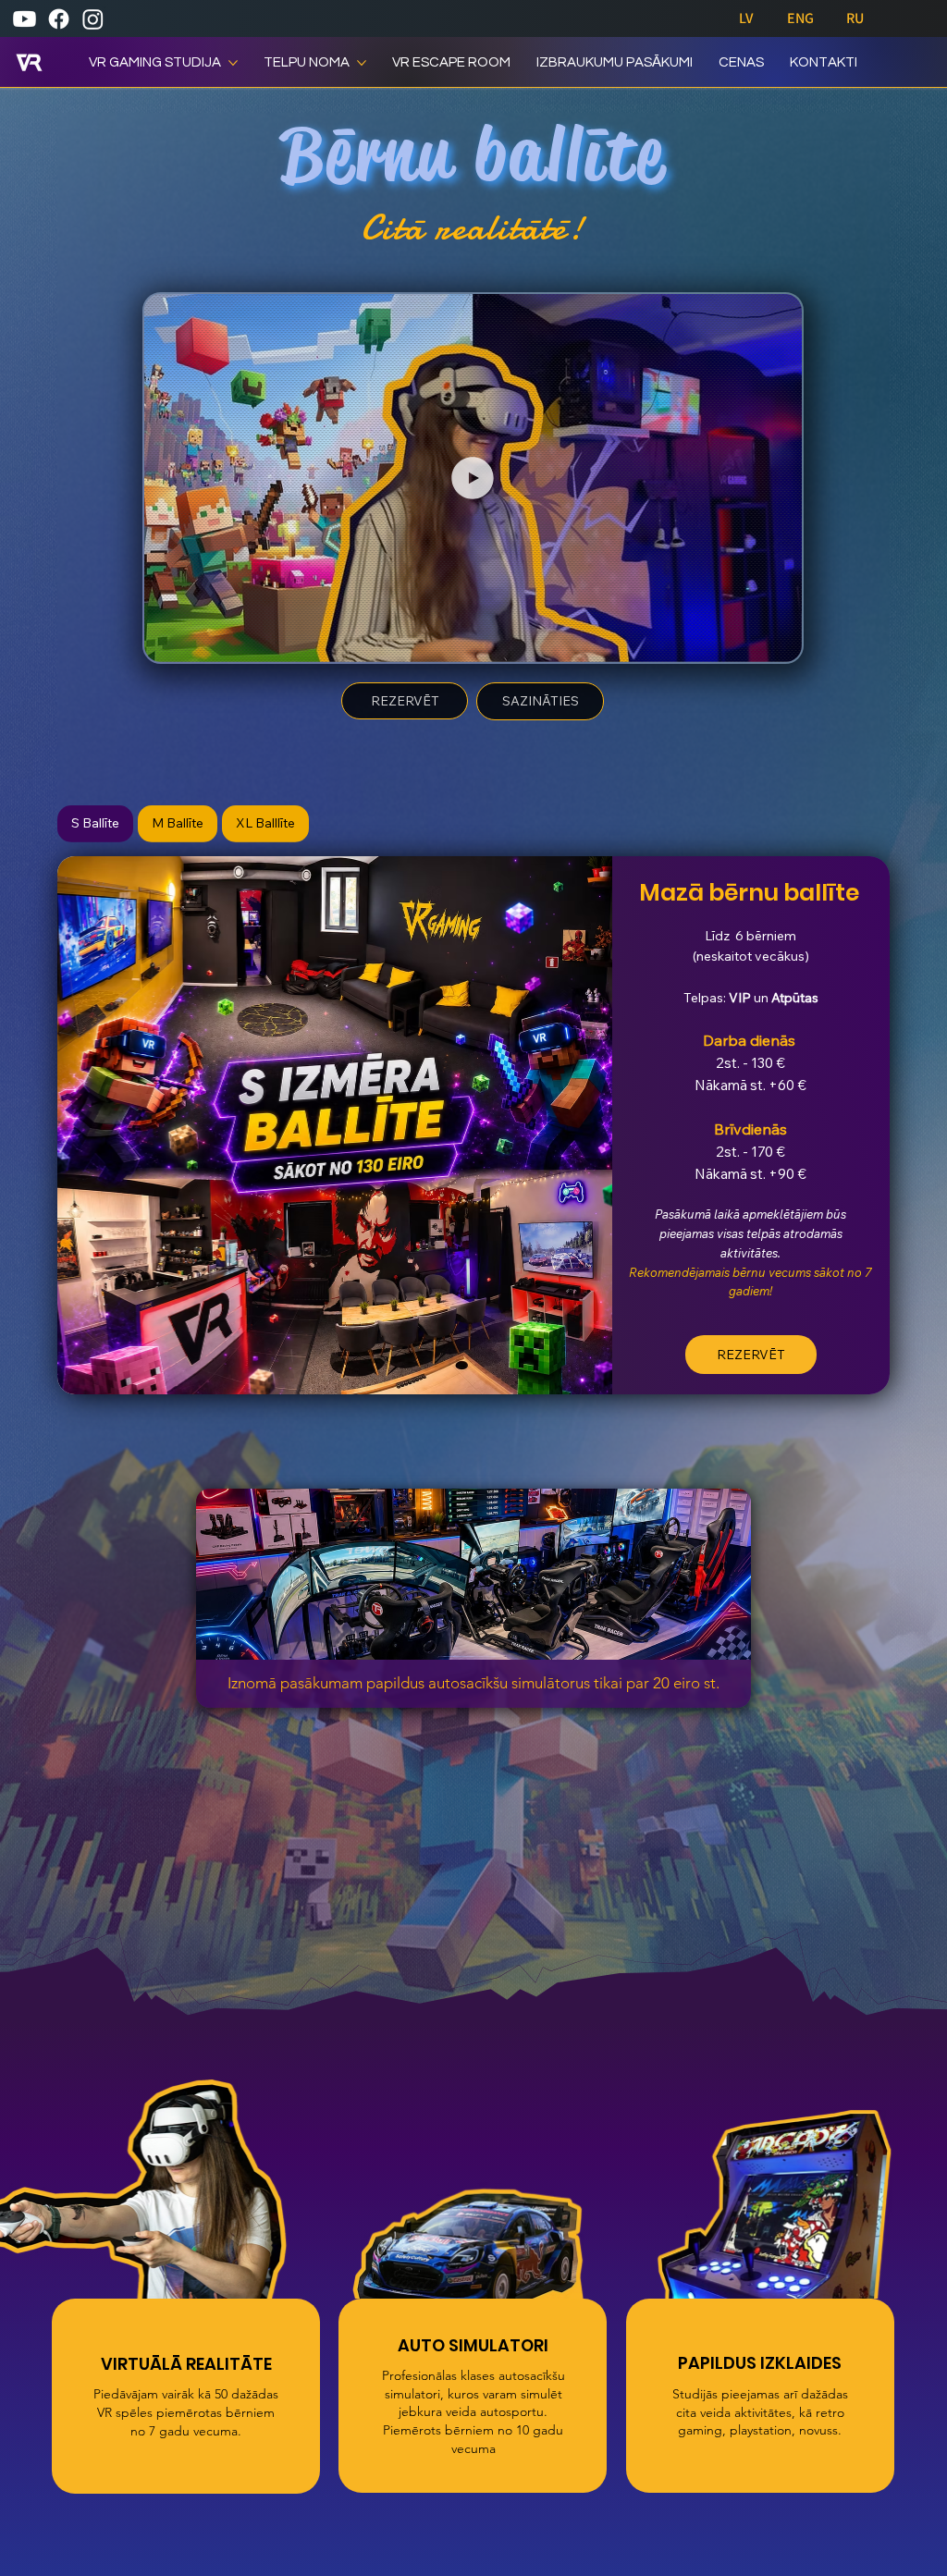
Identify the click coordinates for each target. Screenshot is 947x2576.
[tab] (95, 824)
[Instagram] (93, 19)
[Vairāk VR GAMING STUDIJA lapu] (233, 63)
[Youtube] (25, 19)
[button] (769, 640)
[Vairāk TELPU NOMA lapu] (362, 63)
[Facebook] (59, 19)
